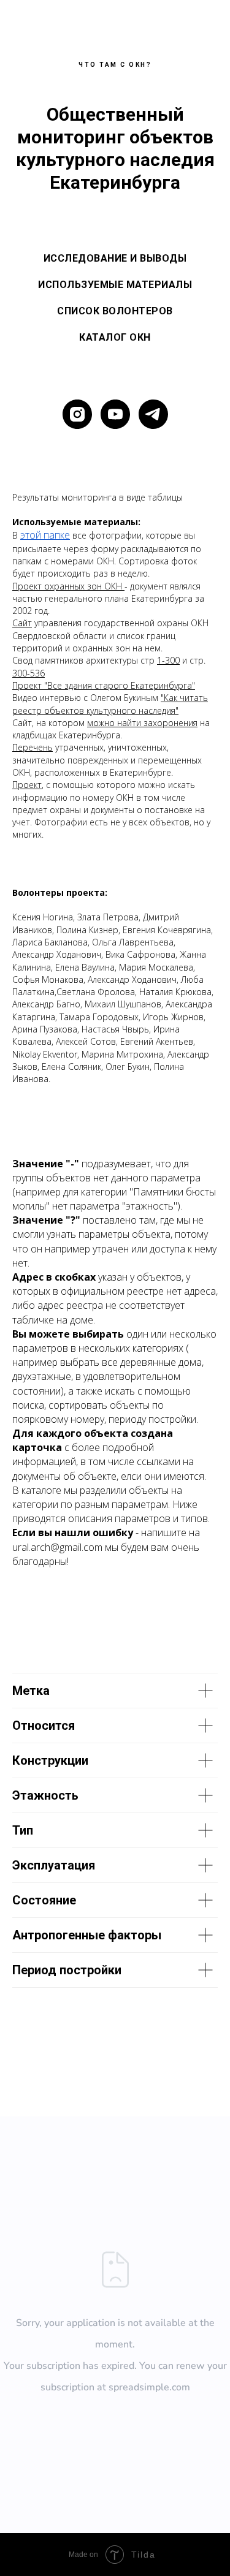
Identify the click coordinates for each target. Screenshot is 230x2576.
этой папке (45, 535)
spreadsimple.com (149, 2387)
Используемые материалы (115, 285)
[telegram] (153, 414)
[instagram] (77, 414)
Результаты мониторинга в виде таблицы (98, 497)
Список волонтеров (115, 311)
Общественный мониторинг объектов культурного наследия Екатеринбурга (115, 148)
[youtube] (115, 414)
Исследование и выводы (115, 258)
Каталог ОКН (115, 337)
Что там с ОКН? (115, 65)
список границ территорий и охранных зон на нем (94, 642)
